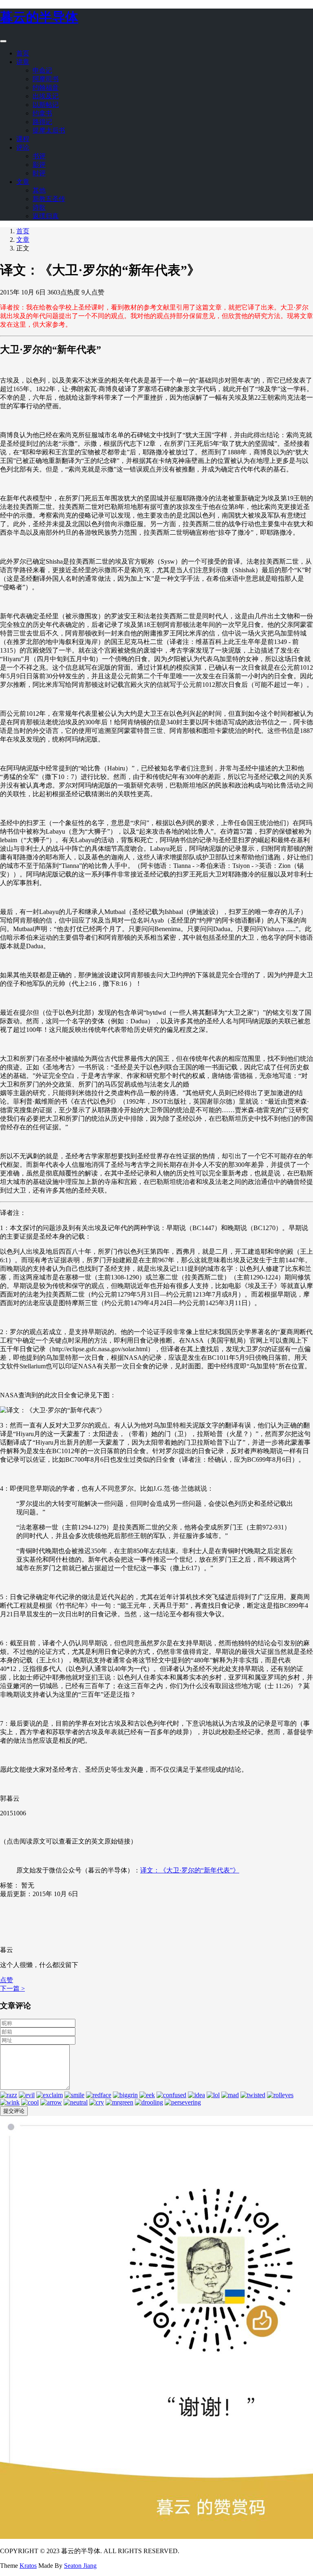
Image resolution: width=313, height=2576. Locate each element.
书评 (39, 156)
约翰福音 (46, 87)
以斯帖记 (46, 105)
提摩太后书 (49, 130)
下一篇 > (12, 1988)
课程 (23, 139)
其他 (39, 190)
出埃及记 (46, 96)
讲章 (23, 62)
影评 (39, 165)
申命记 (42, 70)
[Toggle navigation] (3, 41)
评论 (23, 147)
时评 (39, 173)
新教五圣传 (49, 199)
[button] (7, 1980)
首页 (23, 53)
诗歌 (39, 207)
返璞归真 (46, 216)
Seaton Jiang (80, 2566)
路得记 (42, 122)
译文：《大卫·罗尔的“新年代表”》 (190, 1870)
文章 (23, 182)
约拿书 (42, 113)
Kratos (28, 2566)
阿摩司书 (46, 79)
